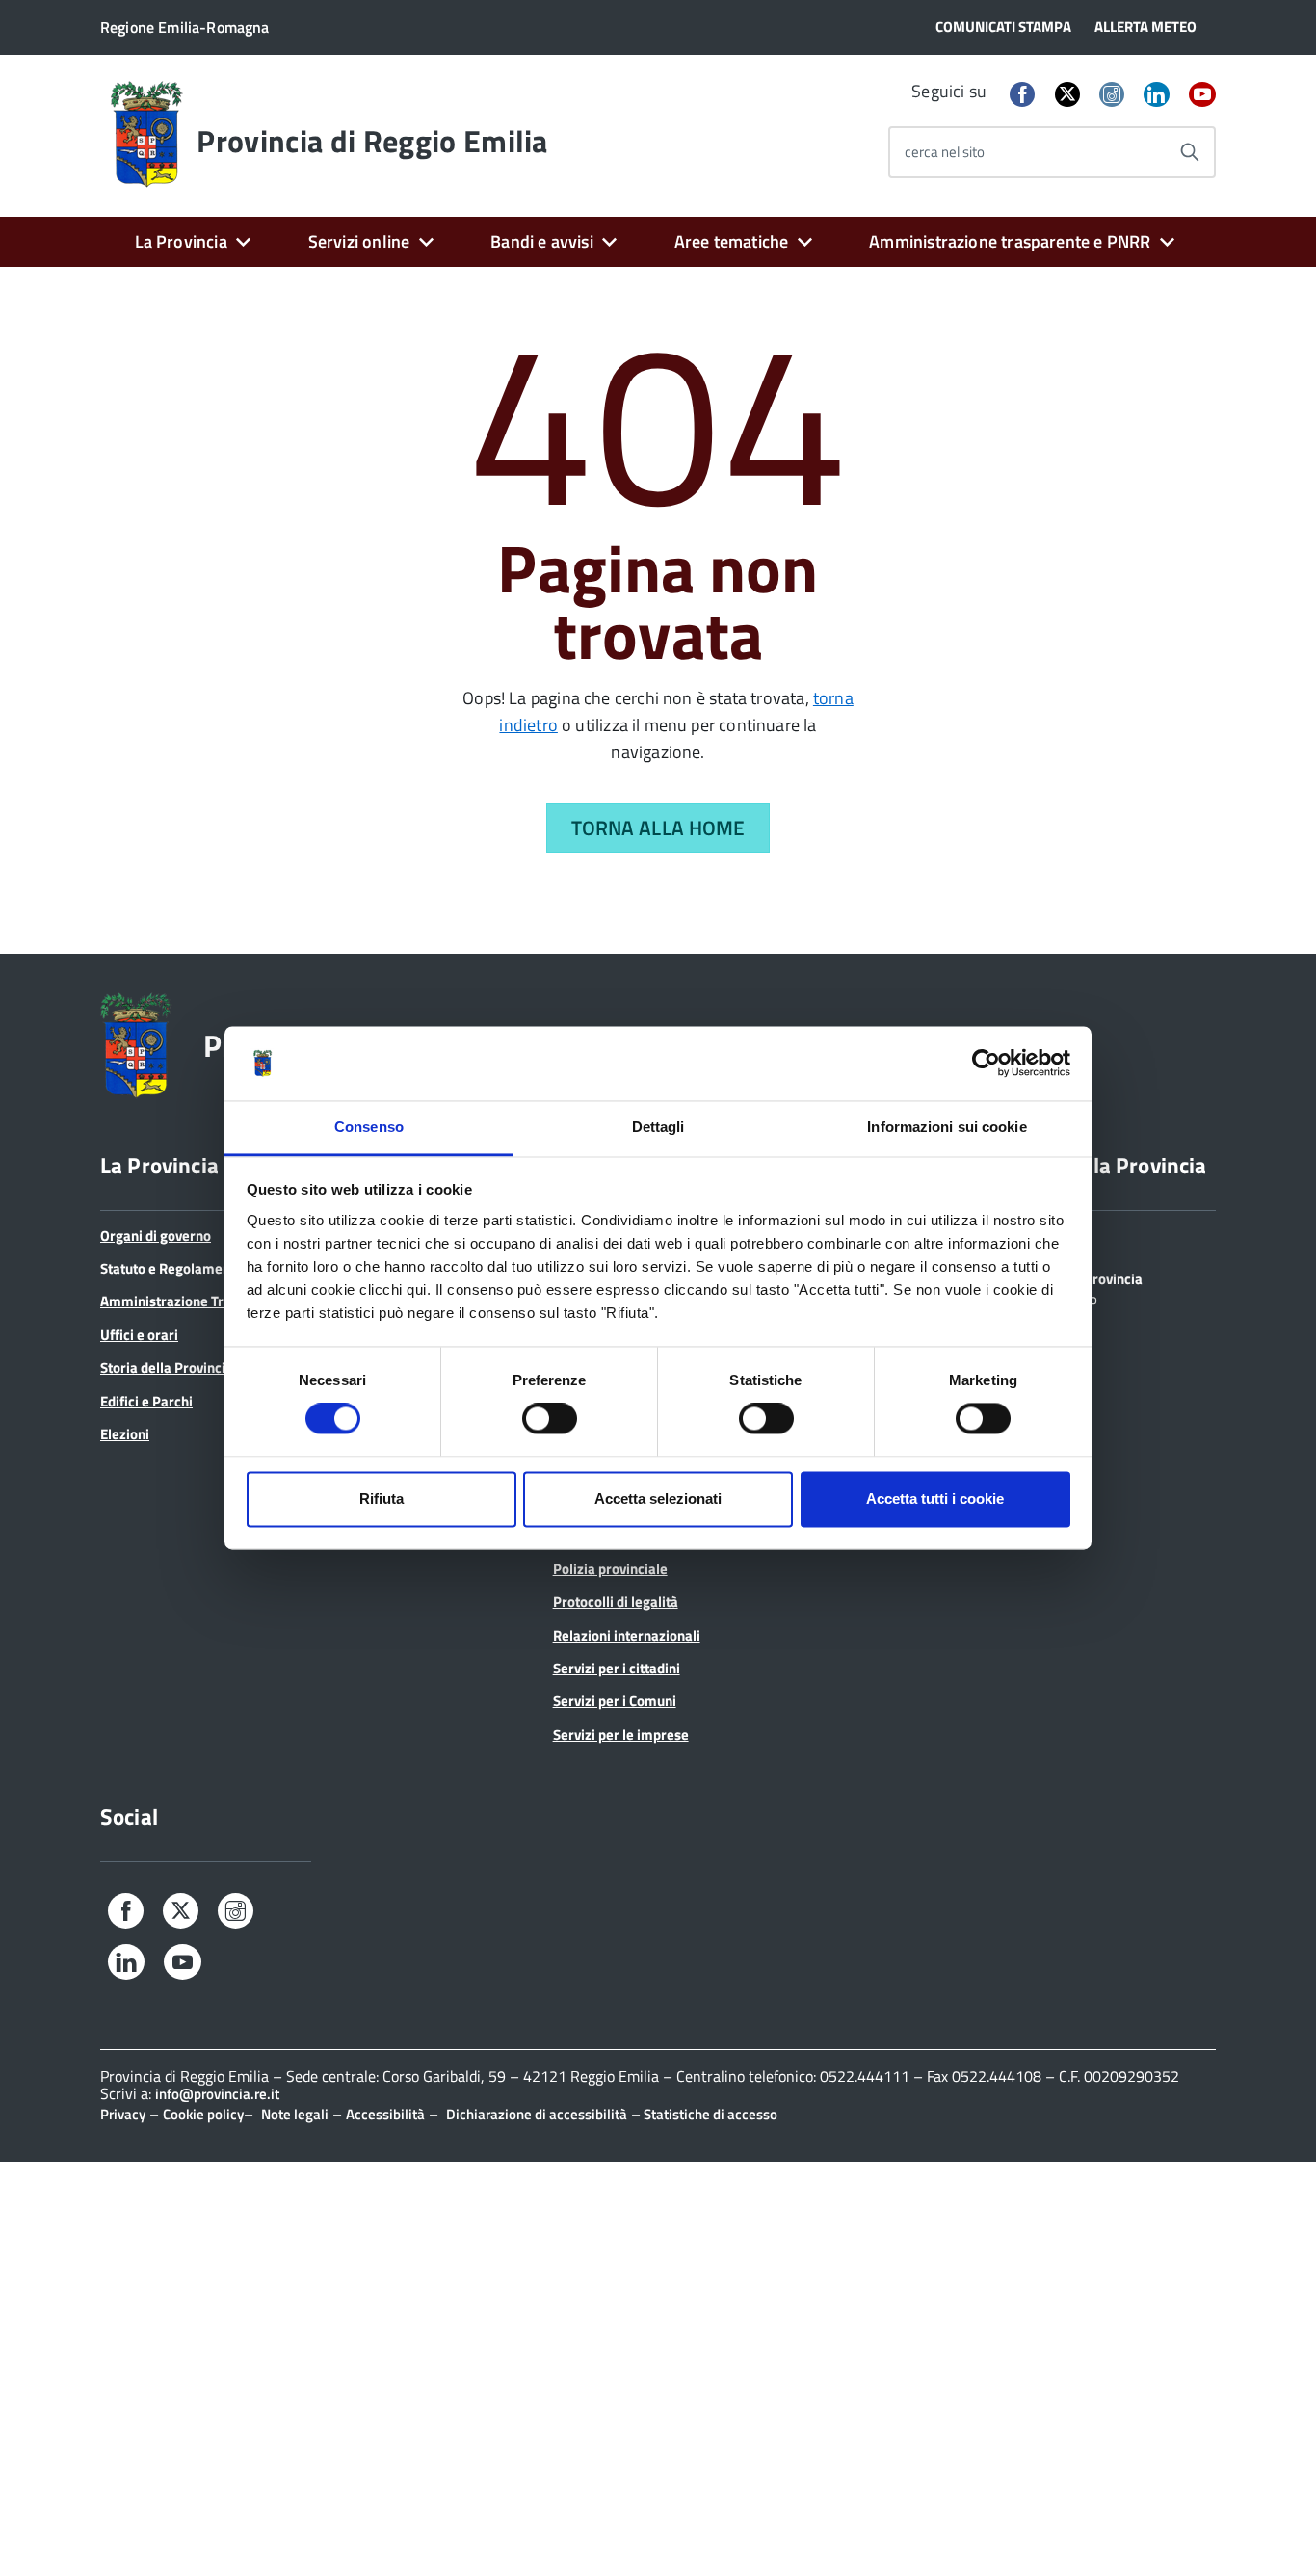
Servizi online (359, 241)
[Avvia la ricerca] (1190, 152)
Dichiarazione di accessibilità (537, 2114)
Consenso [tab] (369, 1127)
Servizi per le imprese (621, 1735)
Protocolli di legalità (616, 1602)
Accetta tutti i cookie (935, 1498)
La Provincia (181, 241)
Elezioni (125, 1434)
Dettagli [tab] (658, 1127)
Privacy (123, 2114)
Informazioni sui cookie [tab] (947, 1127)
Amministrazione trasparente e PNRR (1010, 241)
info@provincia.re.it (217, 2094)
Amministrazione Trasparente (194, 1301)
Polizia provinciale (610, 1569)
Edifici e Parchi (146, 1401)
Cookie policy (203, 2114)
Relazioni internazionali (627, 1635)
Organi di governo (156, 1235)
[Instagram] (1112, 96)
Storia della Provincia (167, 1367)
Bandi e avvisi (542, 241)
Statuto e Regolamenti (170, 1268)
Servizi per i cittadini (617, 1668)
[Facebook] (1022, 96)
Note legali (295, 2114)
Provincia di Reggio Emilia (372, 141)
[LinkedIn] (1156, 96)
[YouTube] (1202, 96)
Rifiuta (382, 1498)
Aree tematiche (732, 241)
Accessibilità (385, 2114)
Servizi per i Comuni (615, 1701)
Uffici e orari (139, 1335)
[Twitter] (1067, 94)
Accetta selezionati (658, 1498)
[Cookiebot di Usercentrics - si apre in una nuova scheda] (986, 1064)
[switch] (550, 1419)
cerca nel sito (945, 152)
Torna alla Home (658, 828)
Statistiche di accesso (709, 2114)
